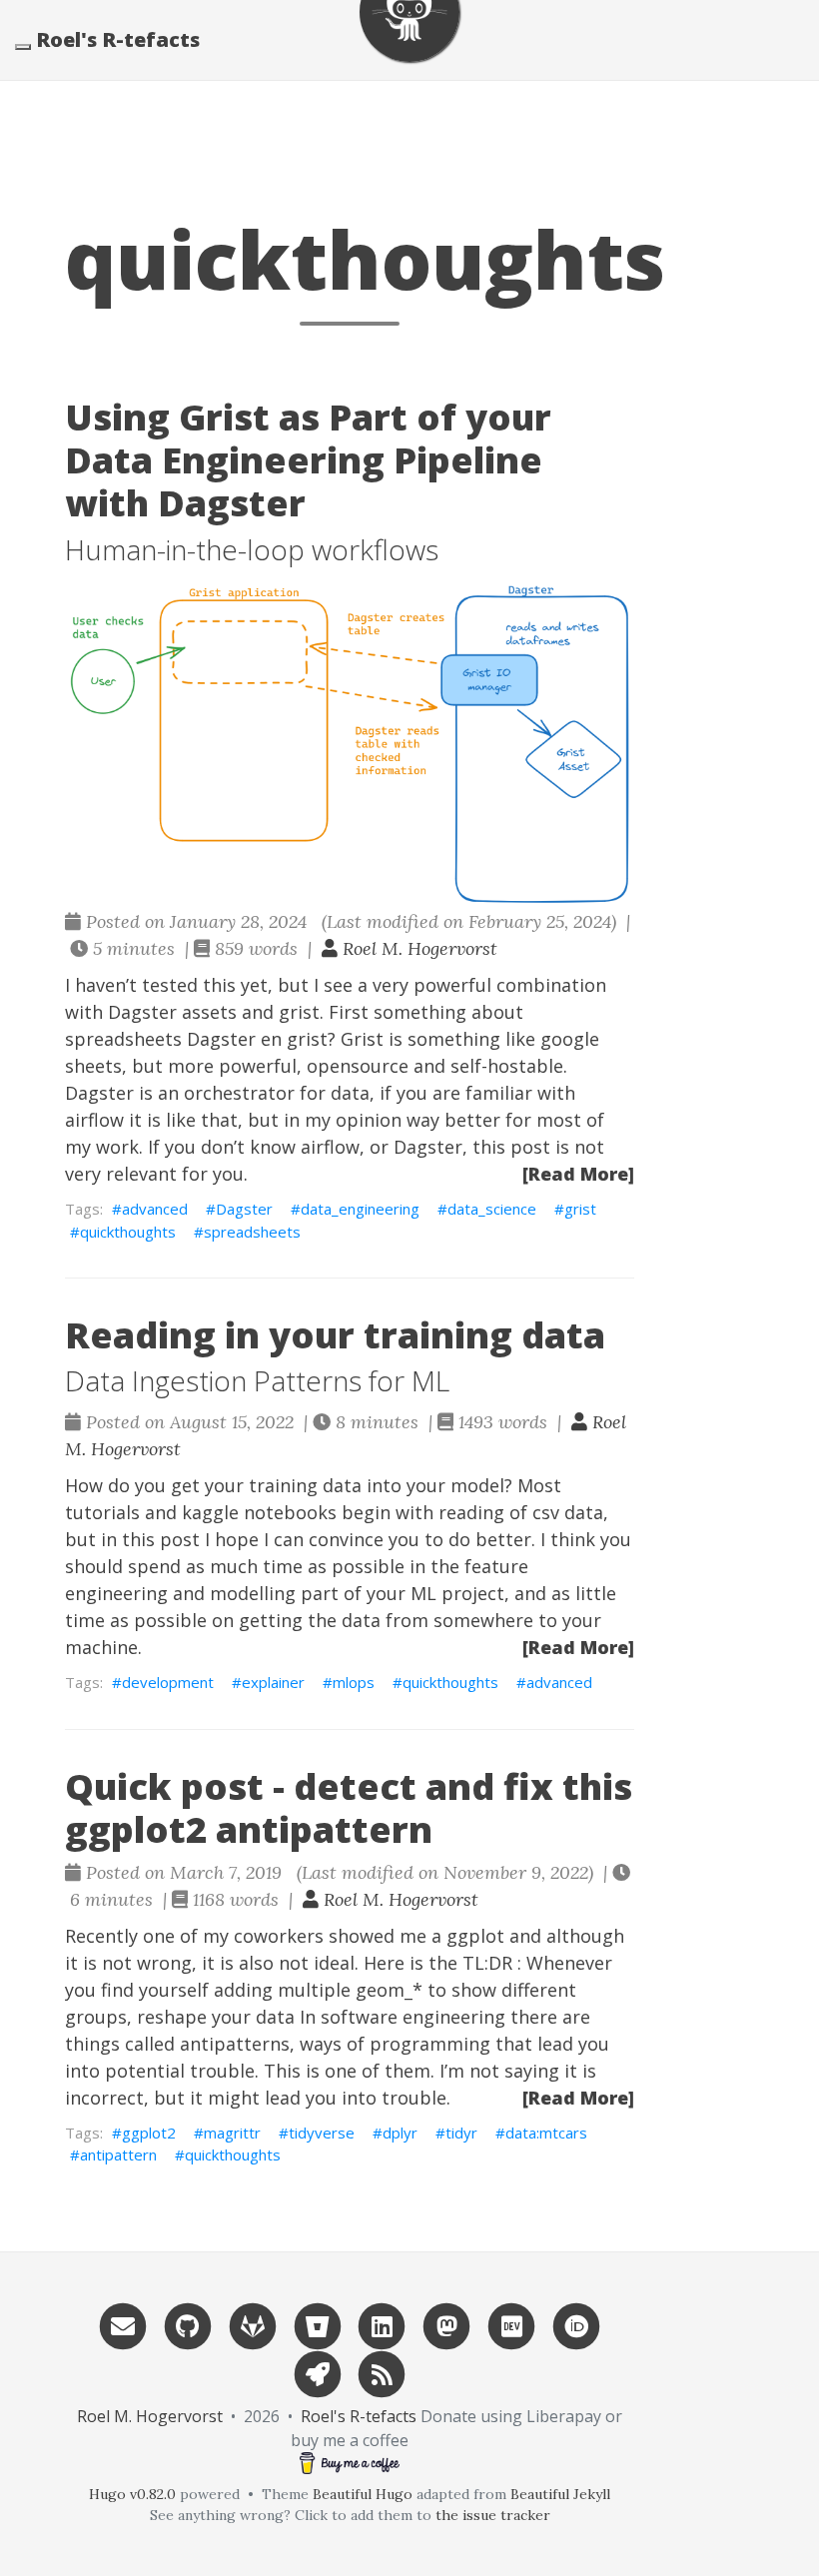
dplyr (400, 2133)
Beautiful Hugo (363, 2494)
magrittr (232, 2133)
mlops (354, 1682)
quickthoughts (128, 1232)
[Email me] (123, 2325)
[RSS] (383, 2373)
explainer (273, 1682)
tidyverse (322, 2133)
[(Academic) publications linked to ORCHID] (576, 2325)
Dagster (244, 1209)
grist (580, 1209)
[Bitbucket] (318, 2325)
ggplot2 (149, 2133)
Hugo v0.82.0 (132, 2494)
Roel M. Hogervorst (417, 948)
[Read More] (578, 1174)
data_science (492, 1209)
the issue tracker (493, 2515)
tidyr (461, 2133)
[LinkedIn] (383, 2325)
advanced (155, 1209)
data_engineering (360, 1209)
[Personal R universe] (318, 2373)
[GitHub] (188, 2325)
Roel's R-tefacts (118, 39)
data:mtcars (546, 2133)
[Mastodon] (446, 2325)
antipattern (118, 2154)
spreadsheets (252, 1232)
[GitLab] (253, 2325)
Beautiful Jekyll (560, 2494)
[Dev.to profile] (511, 2325)
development (168, 1682)
